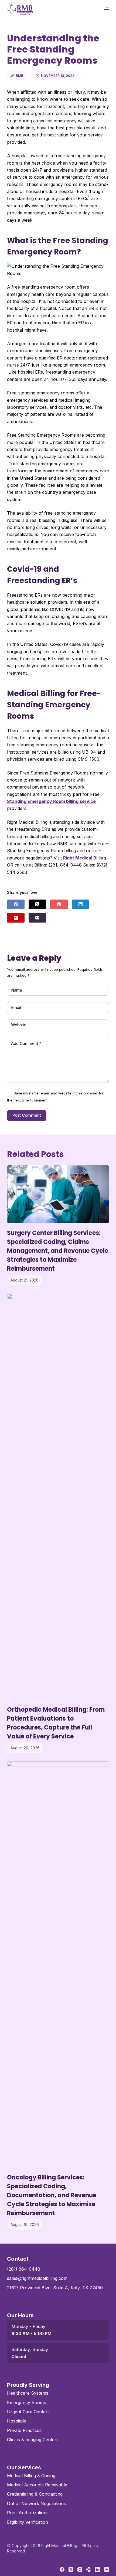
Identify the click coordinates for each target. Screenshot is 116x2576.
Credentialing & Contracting (35, 2494)
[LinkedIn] (81, 904)
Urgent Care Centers (28, 2412)
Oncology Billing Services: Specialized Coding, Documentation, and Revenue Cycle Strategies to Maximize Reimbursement (52, 2195)
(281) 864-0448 (24, 2269)
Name (17, 990)
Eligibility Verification (28, 2522)
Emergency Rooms (26, 2402)
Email (16, 1007)
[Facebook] (16, 904)
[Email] (37, 918)
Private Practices (24, 2430)
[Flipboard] (16, 918)
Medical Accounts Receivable (37, 2485)
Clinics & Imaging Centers (33, 2440)
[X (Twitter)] (37, 904)
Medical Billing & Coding (31, 2476)
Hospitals (16, 2421)
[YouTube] (107, 2570)
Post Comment (27, 1115)
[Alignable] (89, 2570)
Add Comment (26, 1043)
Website (19, 1025)
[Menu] (107, 9)
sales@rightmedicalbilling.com (37, 2278)
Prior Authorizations (28, 2513)
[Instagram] (80, 2570)
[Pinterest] (59, 904)
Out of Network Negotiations (36, 2503)
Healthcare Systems (28, 2393)
